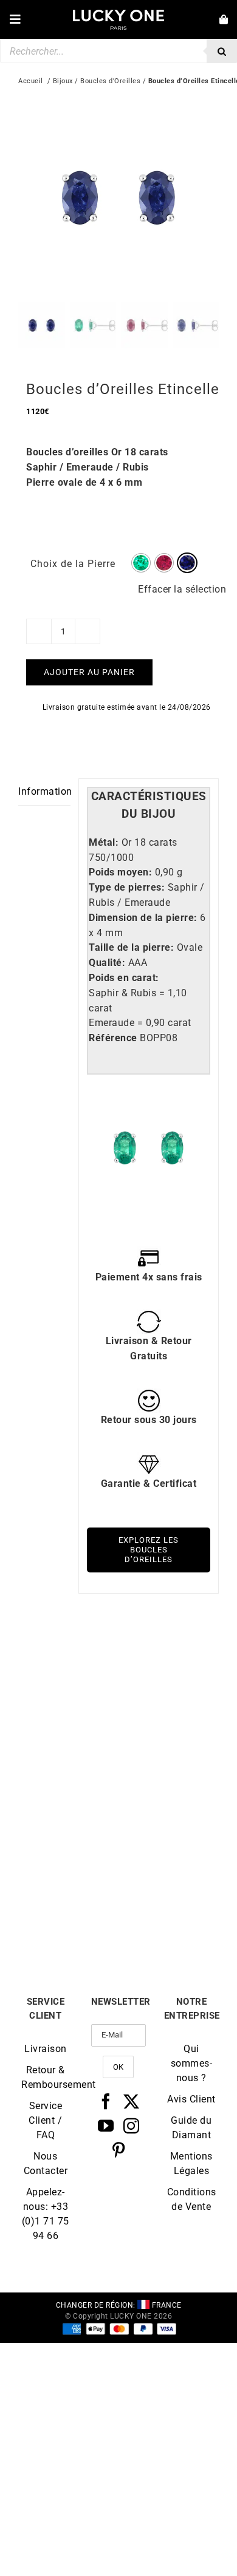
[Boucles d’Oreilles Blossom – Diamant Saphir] (169, 1814)
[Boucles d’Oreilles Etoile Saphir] (68, 1660)
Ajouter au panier (89, 672)
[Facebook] (106, 2101)
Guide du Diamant (191, 2128)
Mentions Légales (191, 2163)
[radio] (141, 563)
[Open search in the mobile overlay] (118, 51)
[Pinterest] (119, 2150)
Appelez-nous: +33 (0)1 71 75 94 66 (46, 2214)
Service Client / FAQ (45, 2120)
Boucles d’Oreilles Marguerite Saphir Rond (169, 1760)
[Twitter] (132, 2101)
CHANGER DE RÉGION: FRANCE (119, 2305)
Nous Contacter (46, 2163)
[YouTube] (106, 2126)
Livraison (46, 2049)
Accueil (31, 81)
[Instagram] (132, 2126)
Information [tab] (44, 791)
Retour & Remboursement (46, 2077)
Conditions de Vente (191, 2199)
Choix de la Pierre (73, 564)
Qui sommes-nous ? (192, 2063)
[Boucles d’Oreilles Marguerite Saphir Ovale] (68, 1814)
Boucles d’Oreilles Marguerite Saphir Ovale (68, 1914)
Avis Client (191, 2099)
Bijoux (63, 81)
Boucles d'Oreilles (110, 81)
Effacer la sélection (182, 589)
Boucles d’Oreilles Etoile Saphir (68, 1755)
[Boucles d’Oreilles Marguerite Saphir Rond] (169, 1660)
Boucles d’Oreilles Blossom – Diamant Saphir (169, 1914)
